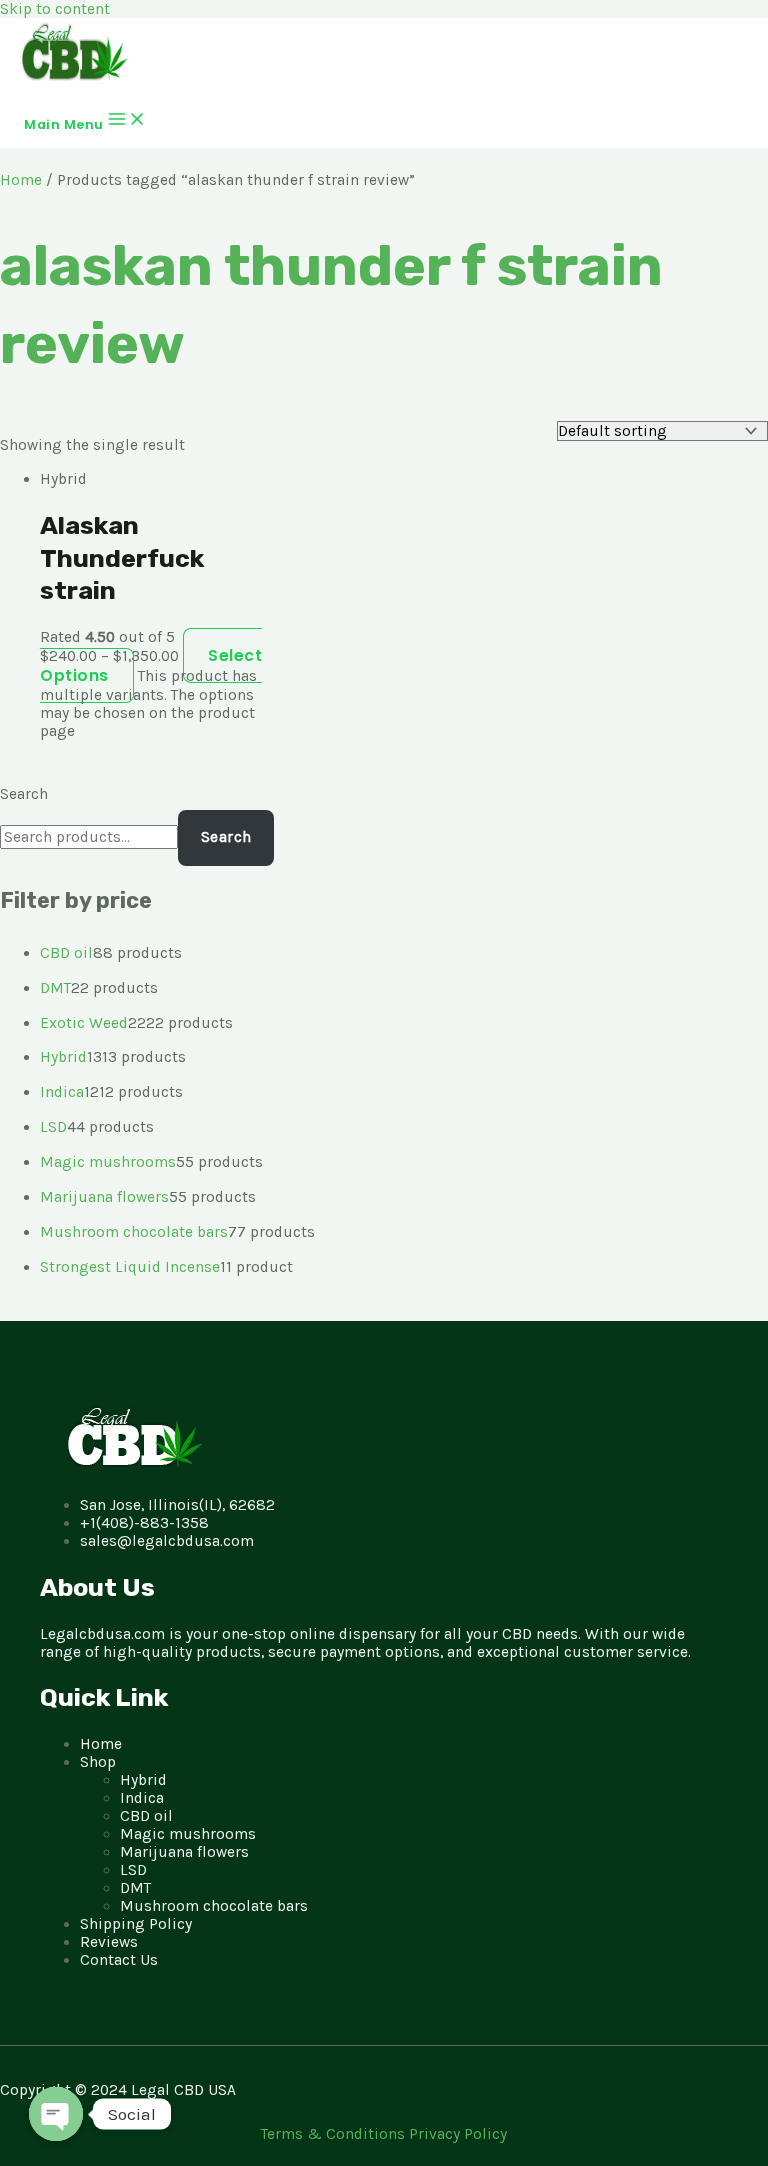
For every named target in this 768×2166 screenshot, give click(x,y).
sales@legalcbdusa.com (167, 1541)
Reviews (109, 1942)
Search (24, 794)
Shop (98, 1762)
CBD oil (146, 1816)
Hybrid (143, 1780)
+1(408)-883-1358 (144, 1523)
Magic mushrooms (188, 1834)
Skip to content (55, 9)
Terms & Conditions (335, 2134)
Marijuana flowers (184, 1852)
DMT (135, 1888)
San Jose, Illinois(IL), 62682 (177, 1505)
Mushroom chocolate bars (214, 1906)
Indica (142, 1798)
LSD (133, 1870)
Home (21, 180)
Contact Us (119, 1960)
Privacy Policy (458, 2134)
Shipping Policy (136, 1924)
